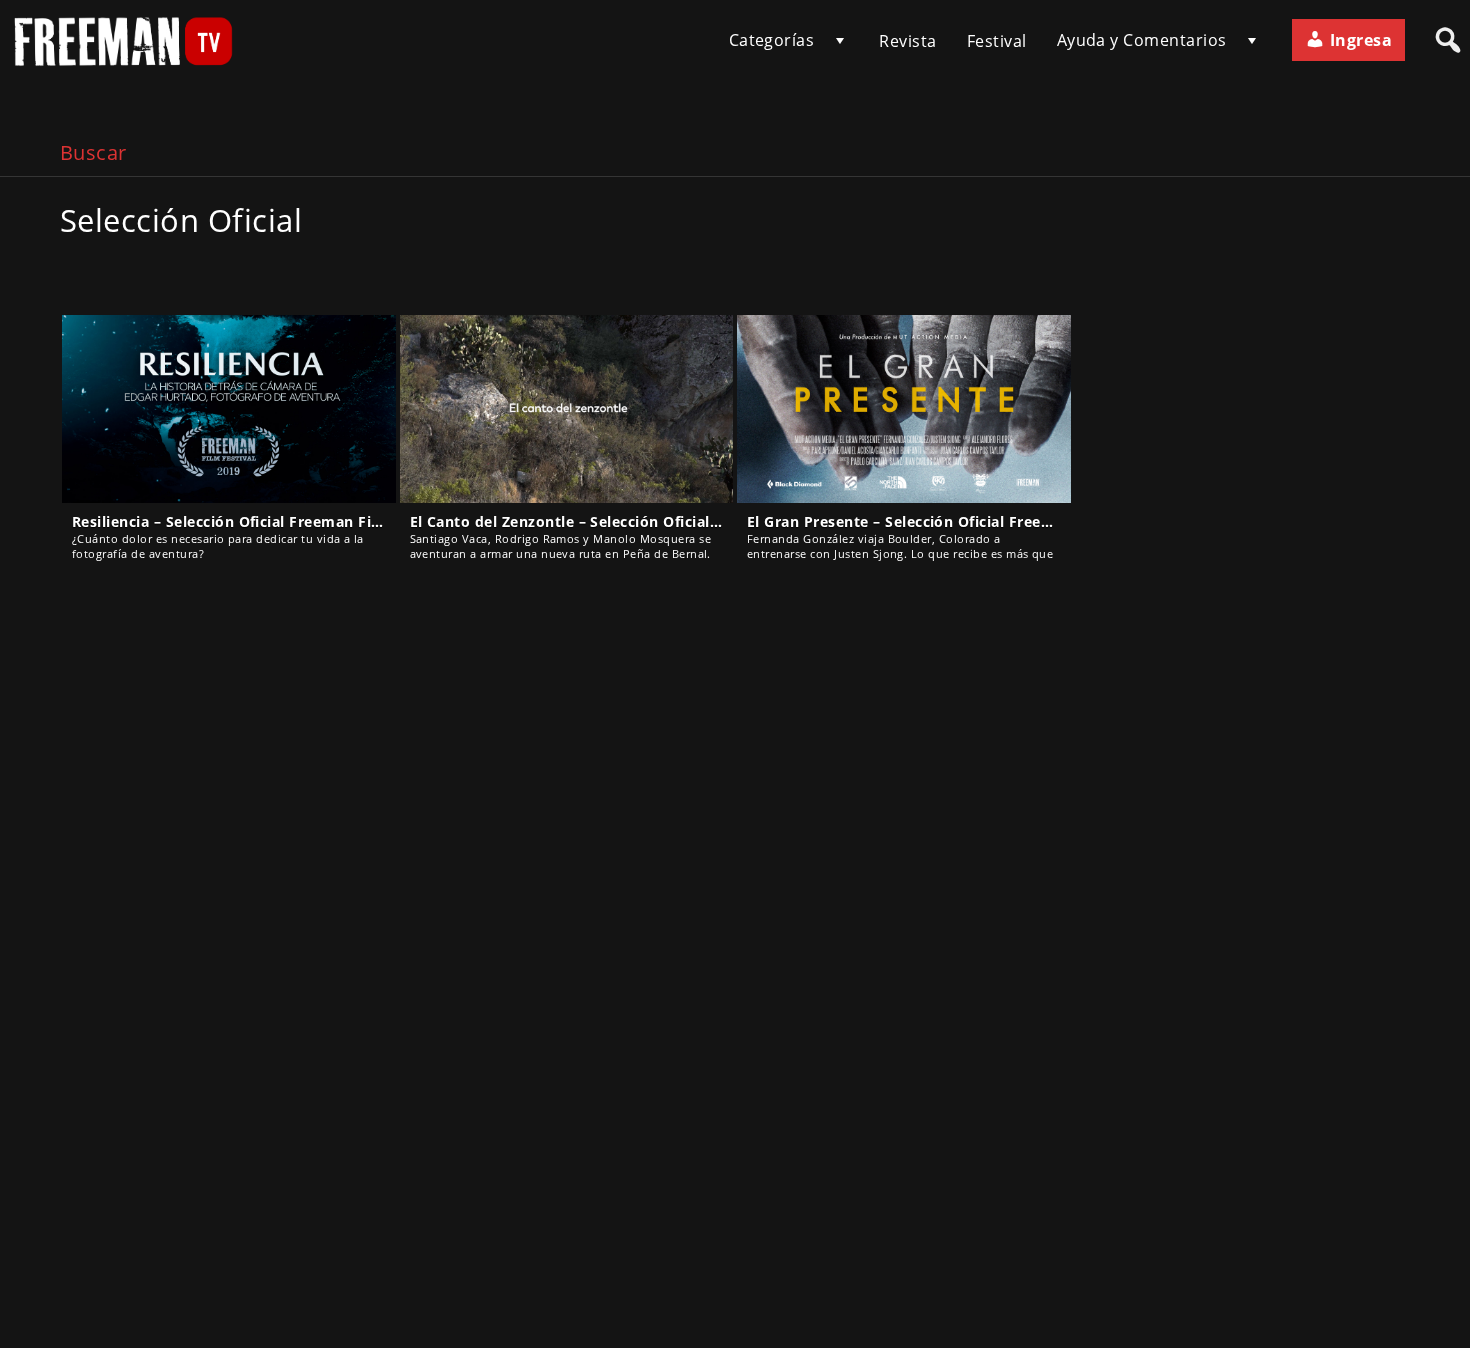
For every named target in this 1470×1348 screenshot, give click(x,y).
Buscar (93, 152)
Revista (907, 41)
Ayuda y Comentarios (1142, 40)
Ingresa (1358, 40)
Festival (997, 41)
